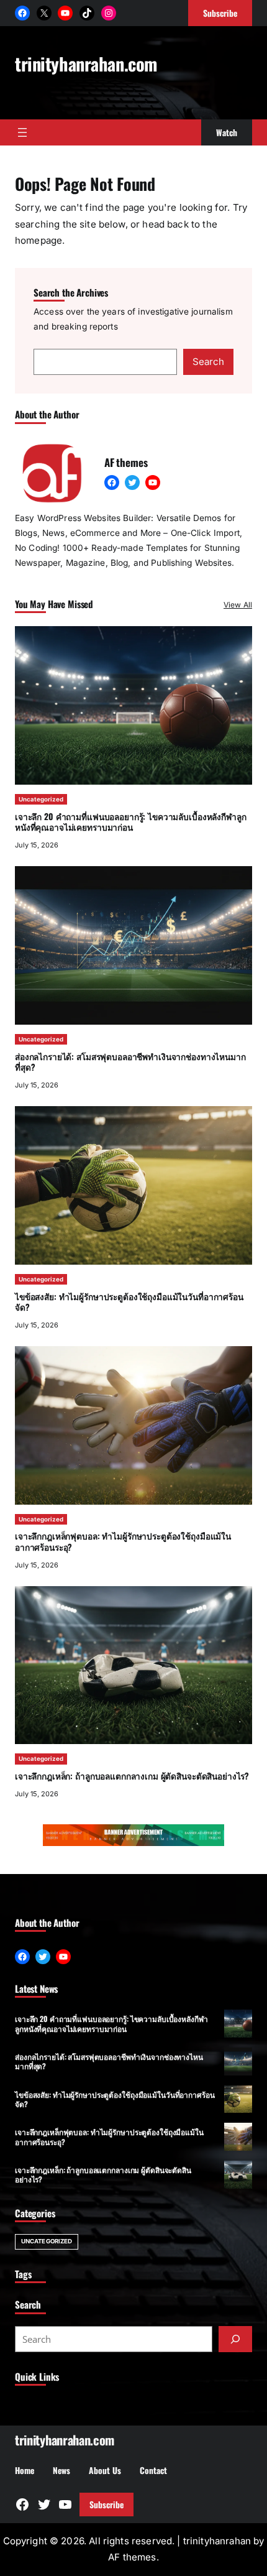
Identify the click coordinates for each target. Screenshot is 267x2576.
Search (208, 362)
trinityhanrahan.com (86, 63)
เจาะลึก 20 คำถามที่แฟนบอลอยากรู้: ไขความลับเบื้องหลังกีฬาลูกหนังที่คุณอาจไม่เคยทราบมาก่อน (130, 822)
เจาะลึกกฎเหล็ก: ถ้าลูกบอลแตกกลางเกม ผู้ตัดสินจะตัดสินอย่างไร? (132, 1776)
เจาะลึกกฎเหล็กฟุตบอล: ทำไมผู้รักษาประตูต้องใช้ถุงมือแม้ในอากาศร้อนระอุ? (123, 1541)
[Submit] (235, 2339)
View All (238, 605)
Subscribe (106, 2504)
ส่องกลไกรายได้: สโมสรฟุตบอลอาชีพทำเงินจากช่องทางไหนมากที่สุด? (130, 1062)
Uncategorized (41, 799)
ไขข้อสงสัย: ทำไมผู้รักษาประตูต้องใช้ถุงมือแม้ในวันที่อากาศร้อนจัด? (129, 1302)
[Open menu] (22, 132)
